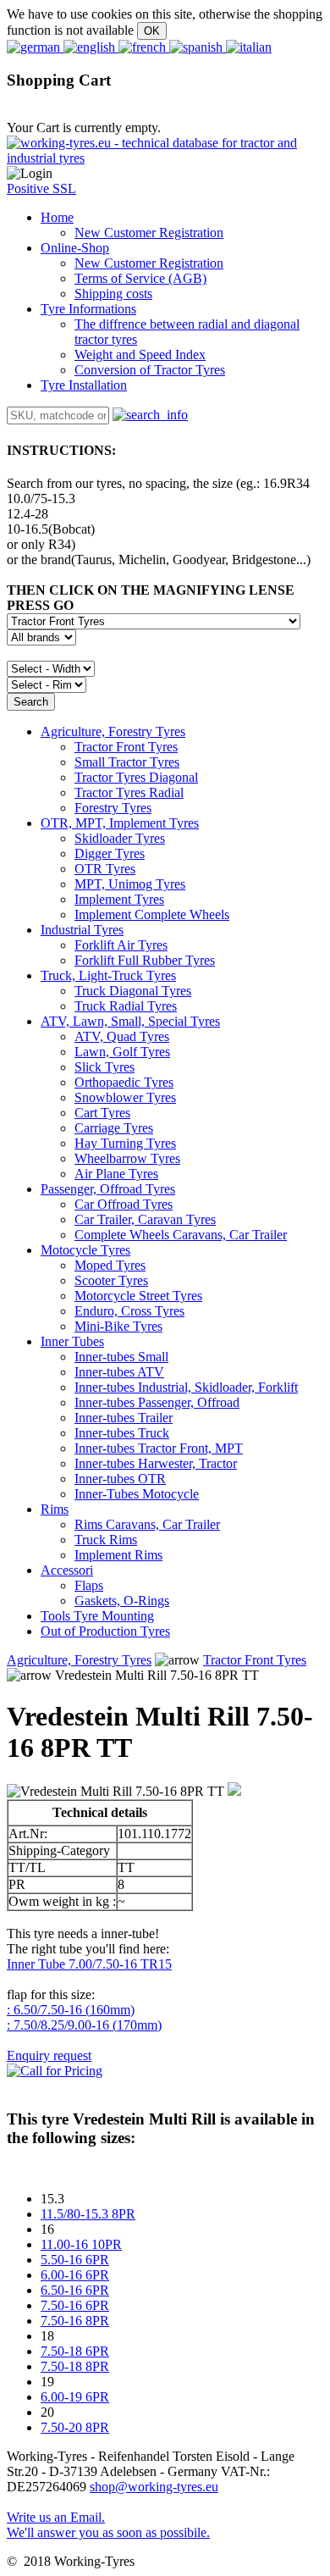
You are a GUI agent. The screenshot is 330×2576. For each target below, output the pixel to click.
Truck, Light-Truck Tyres (108, 975)
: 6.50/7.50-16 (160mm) (71, 2010)
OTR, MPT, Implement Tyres (120, 823)
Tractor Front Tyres (255, 1660)
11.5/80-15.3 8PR (88, 2214)
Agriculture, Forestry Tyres (113, 731)
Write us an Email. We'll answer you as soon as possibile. (108, 2525)
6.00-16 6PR (75, 2275)
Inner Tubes (72, 1341)
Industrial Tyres (82, 930)
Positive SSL (41, 188)
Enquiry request (49, 2055)
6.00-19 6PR (75, 2397)
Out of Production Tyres (105, 1631)
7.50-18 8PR (75, 2366)
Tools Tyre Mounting (97, 1616)
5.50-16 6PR (75, 2260)
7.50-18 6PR (75, 2351)
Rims (55, 1509)
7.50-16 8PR (75, 2321)
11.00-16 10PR (81, 2244)
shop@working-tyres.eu (154, 2487)
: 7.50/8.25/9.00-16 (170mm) (84, 2025)
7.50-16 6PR (75, 2305)
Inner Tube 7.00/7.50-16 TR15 (89, 1964)
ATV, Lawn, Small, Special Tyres (130, 1021)
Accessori (67, 1570)
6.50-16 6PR (75, 2290)
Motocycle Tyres (85, 1250)
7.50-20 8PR (75, 2427)
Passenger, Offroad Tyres (108, 1189)
